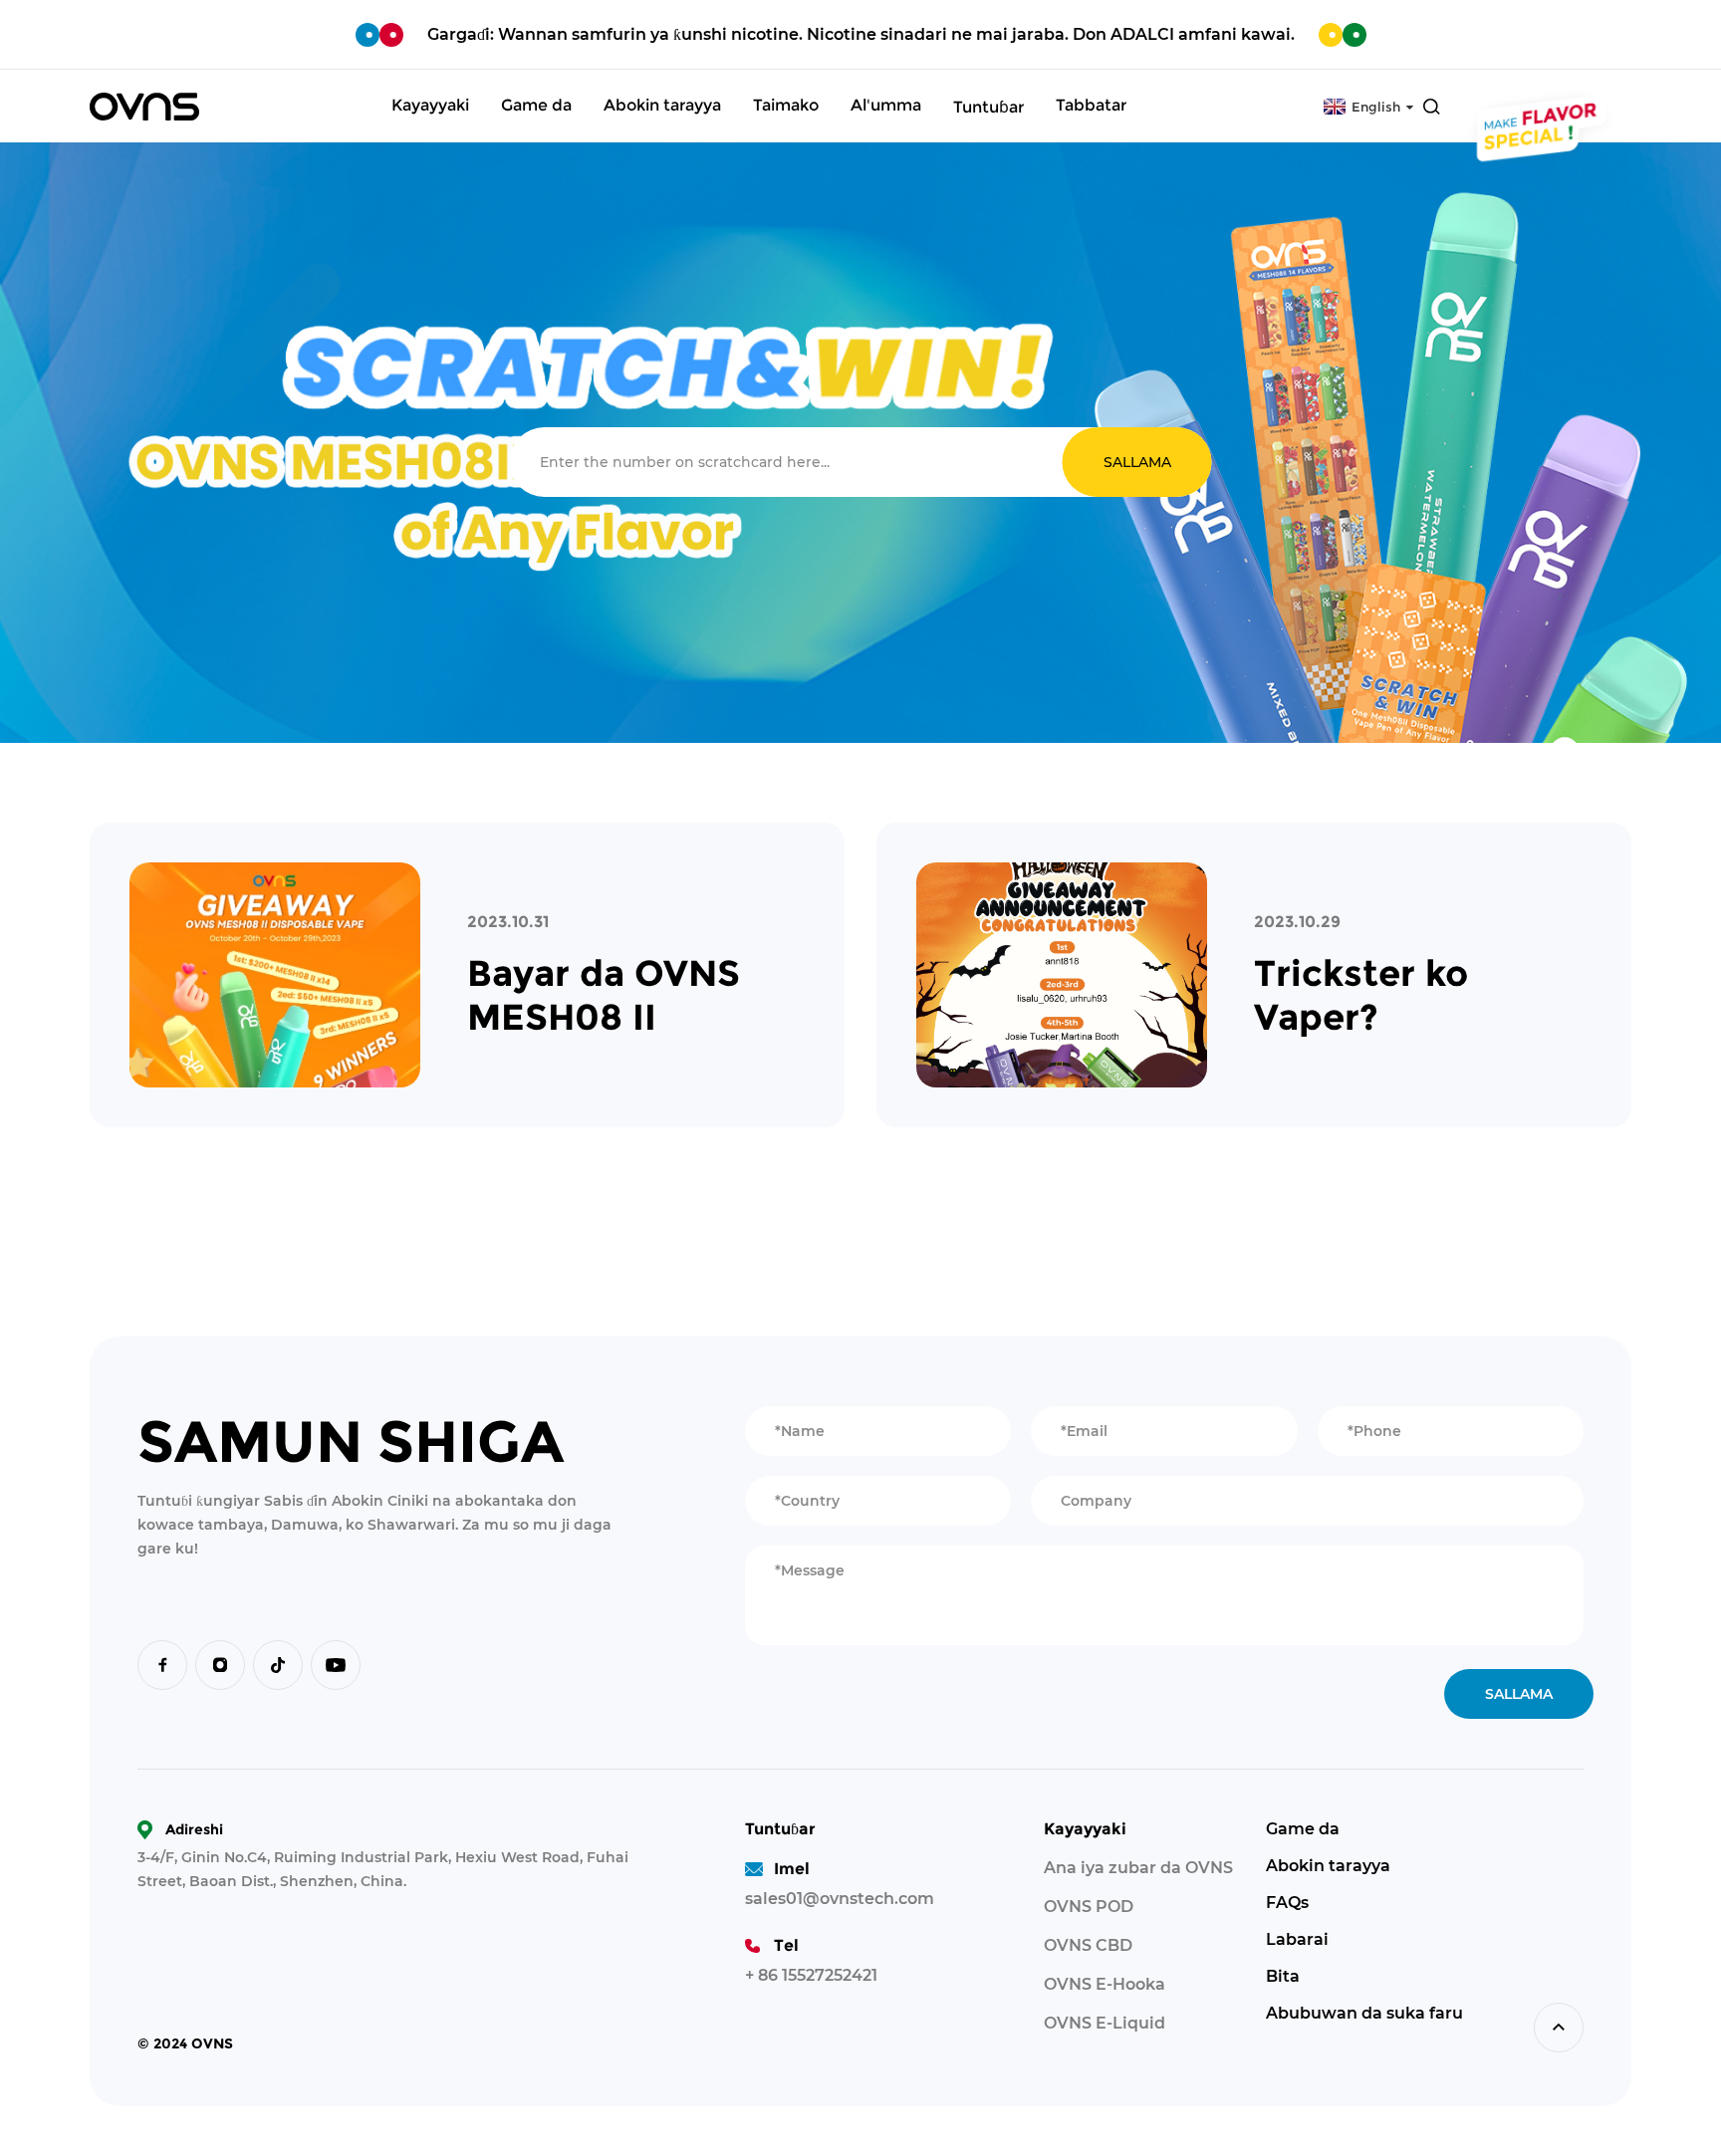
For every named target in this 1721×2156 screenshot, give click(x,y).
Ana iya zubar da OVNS (1138, 1868)
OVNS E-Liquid (1105, 2023)
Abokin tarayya (1328, 1866)
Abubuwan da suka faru (1364, 2013)
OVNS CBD (1088, 1945)
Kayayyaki (1085, 1829)
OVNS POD (1089, 1907)
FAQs (1287, 1903)
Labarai (1297, 1939)
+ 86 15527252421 (811, 1975)
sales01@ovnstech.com (840, 1899)
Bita (1283, 1976)
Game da (1303, 1829)
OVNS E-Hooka (1105, 1984)
